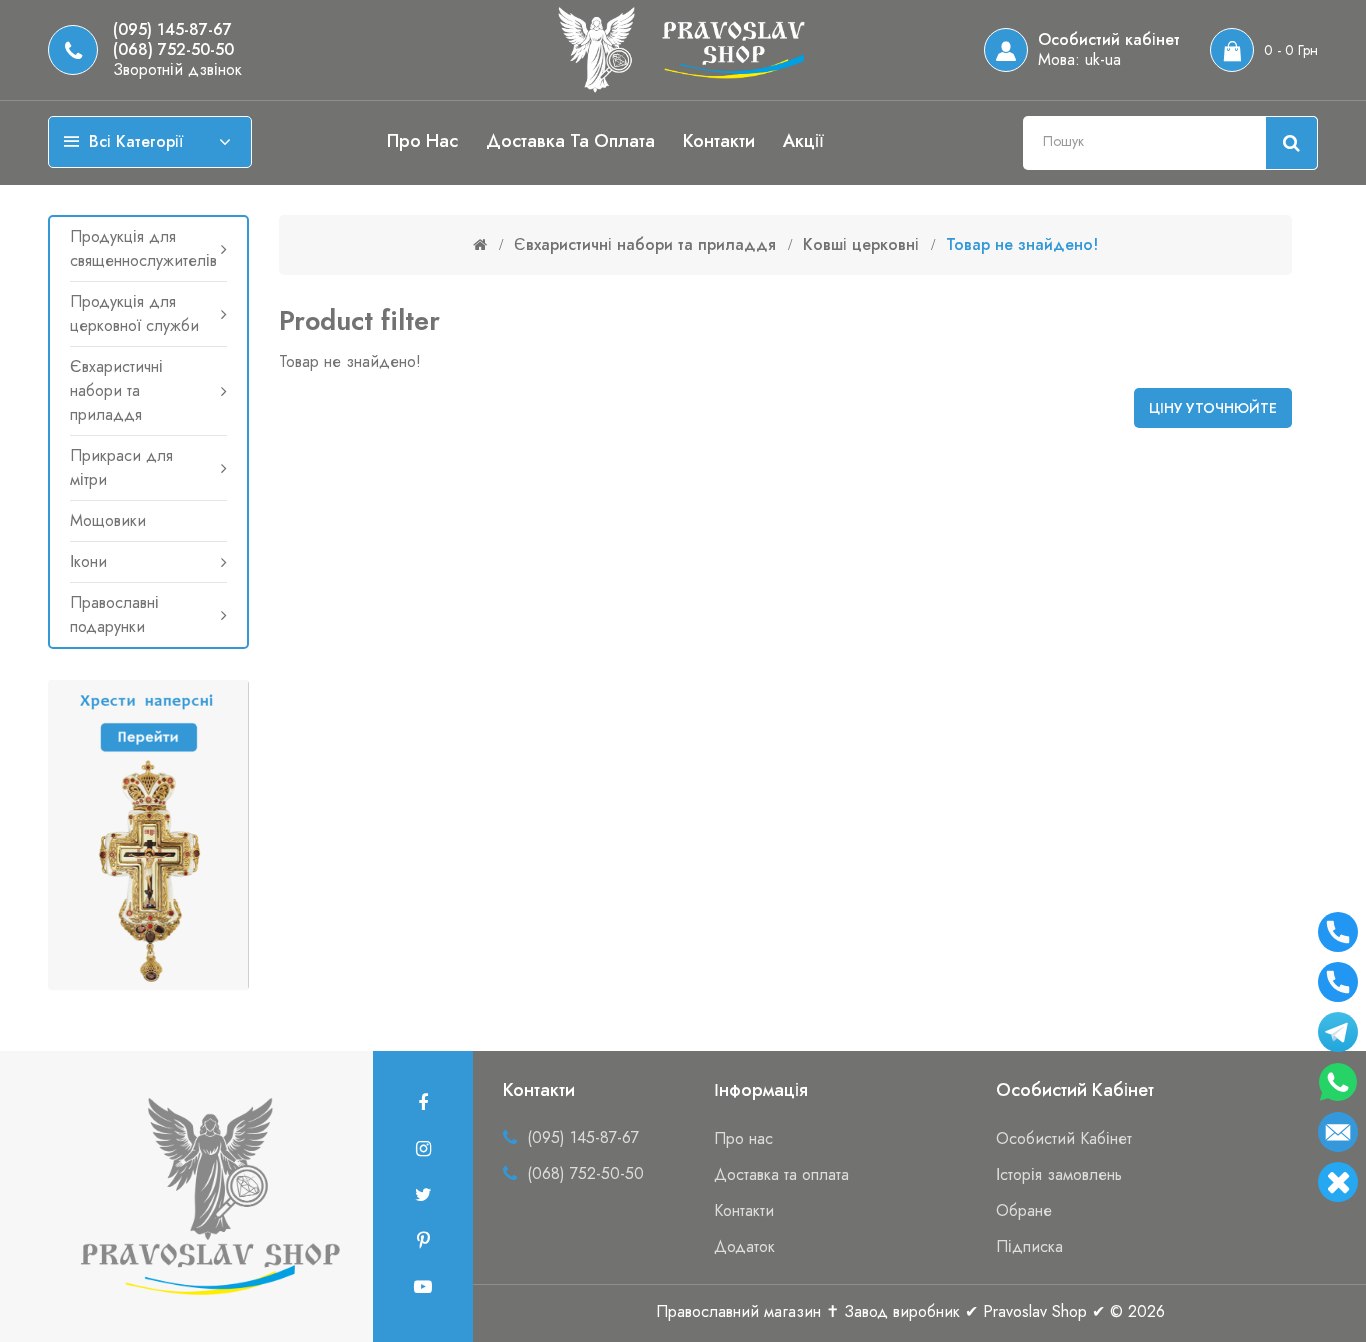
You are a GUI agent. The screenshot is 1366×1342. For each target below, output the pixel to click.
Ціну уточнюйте (1213, 408)
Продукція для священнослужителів (143, 248)
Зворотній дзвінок (177, 70)
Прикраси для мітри (121, 467)
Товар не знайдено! (1022, 244)
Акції (803, 141)
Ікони (88, 561)
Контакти (719, 141)
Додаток (744, 1246)
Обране (1024, 1210)
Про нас (422, 141)
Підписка (1029, 1246)
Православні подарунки (114, 614)
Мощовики (108, 520)
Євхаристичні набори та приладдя (116, 390)
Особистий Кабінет (1064, 1138)
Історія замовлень (1059, 1174)
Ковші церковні (861, 244)
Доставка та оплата (570, 141)
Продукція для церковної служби (134, 313)
